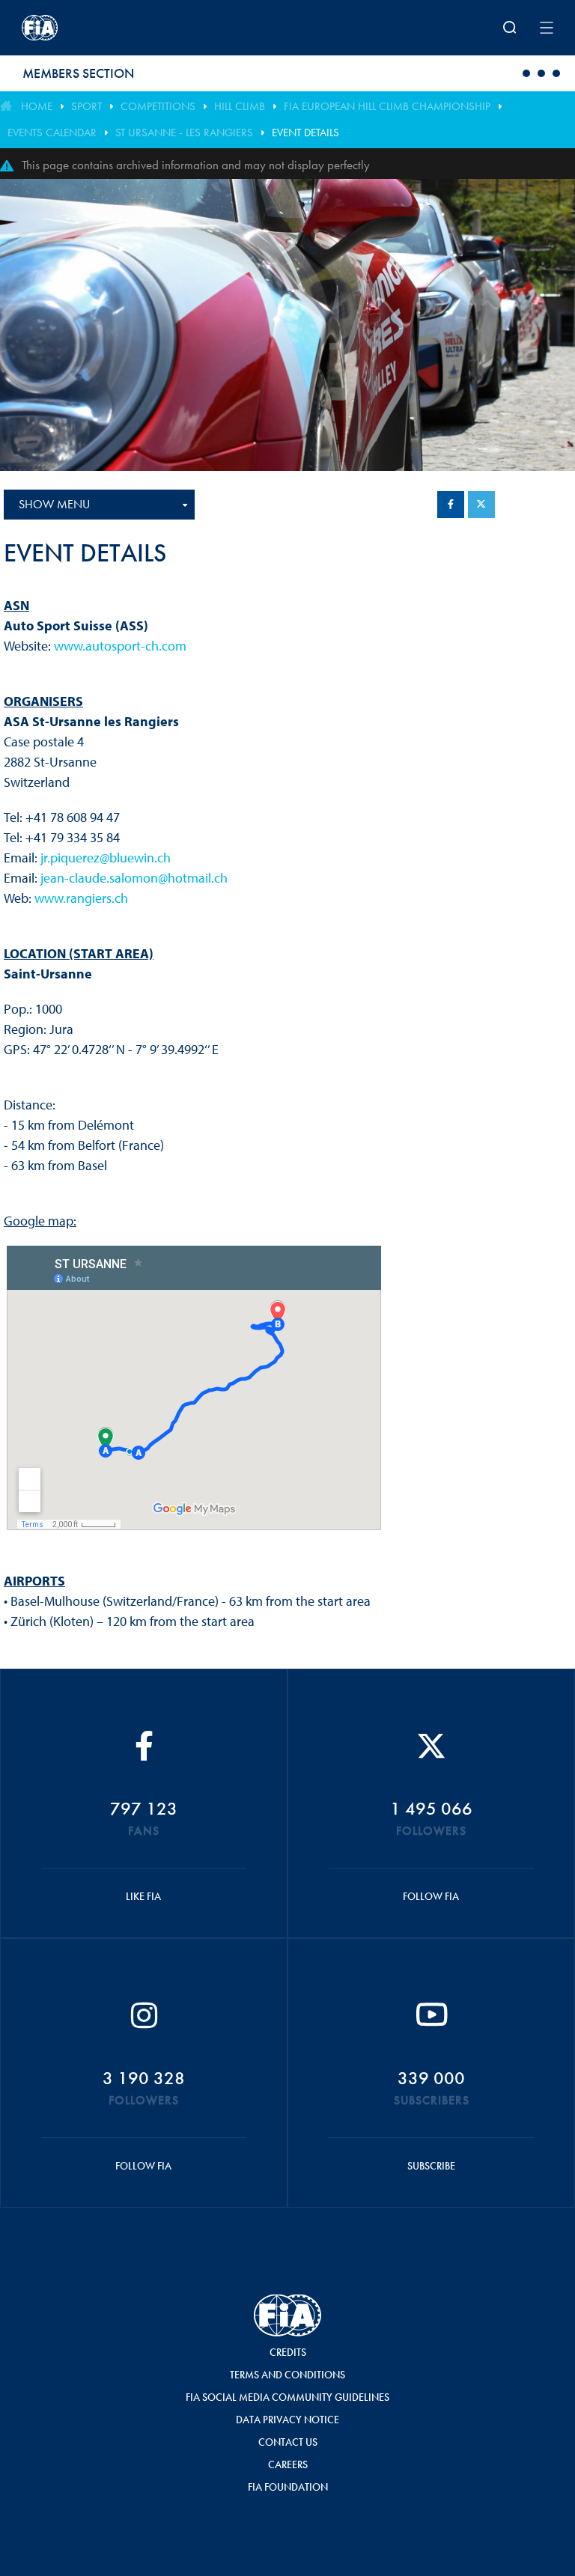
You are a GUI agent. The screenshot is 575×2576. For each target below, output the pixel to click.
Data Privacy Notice (287, 2420)
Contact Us (288, 2442)
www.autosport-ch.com (120, 646)
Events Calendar (52, 133)
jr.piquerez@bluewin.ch (106, 858)
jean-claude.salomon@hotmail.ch (134, 878)
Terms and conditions (287, 2375)
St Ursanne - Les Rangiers (184, 133)
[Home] (119, 28)
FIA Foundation (288, 2487)
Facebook (451, 505)
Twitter (481, 505)
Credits (288, 2352)
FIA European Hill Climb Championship (387, 106)
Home (37, 106)
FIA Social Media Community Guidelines (287, 2397)
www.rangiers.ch (81, 898)
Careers (288, 2464)
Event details (305, 133)
